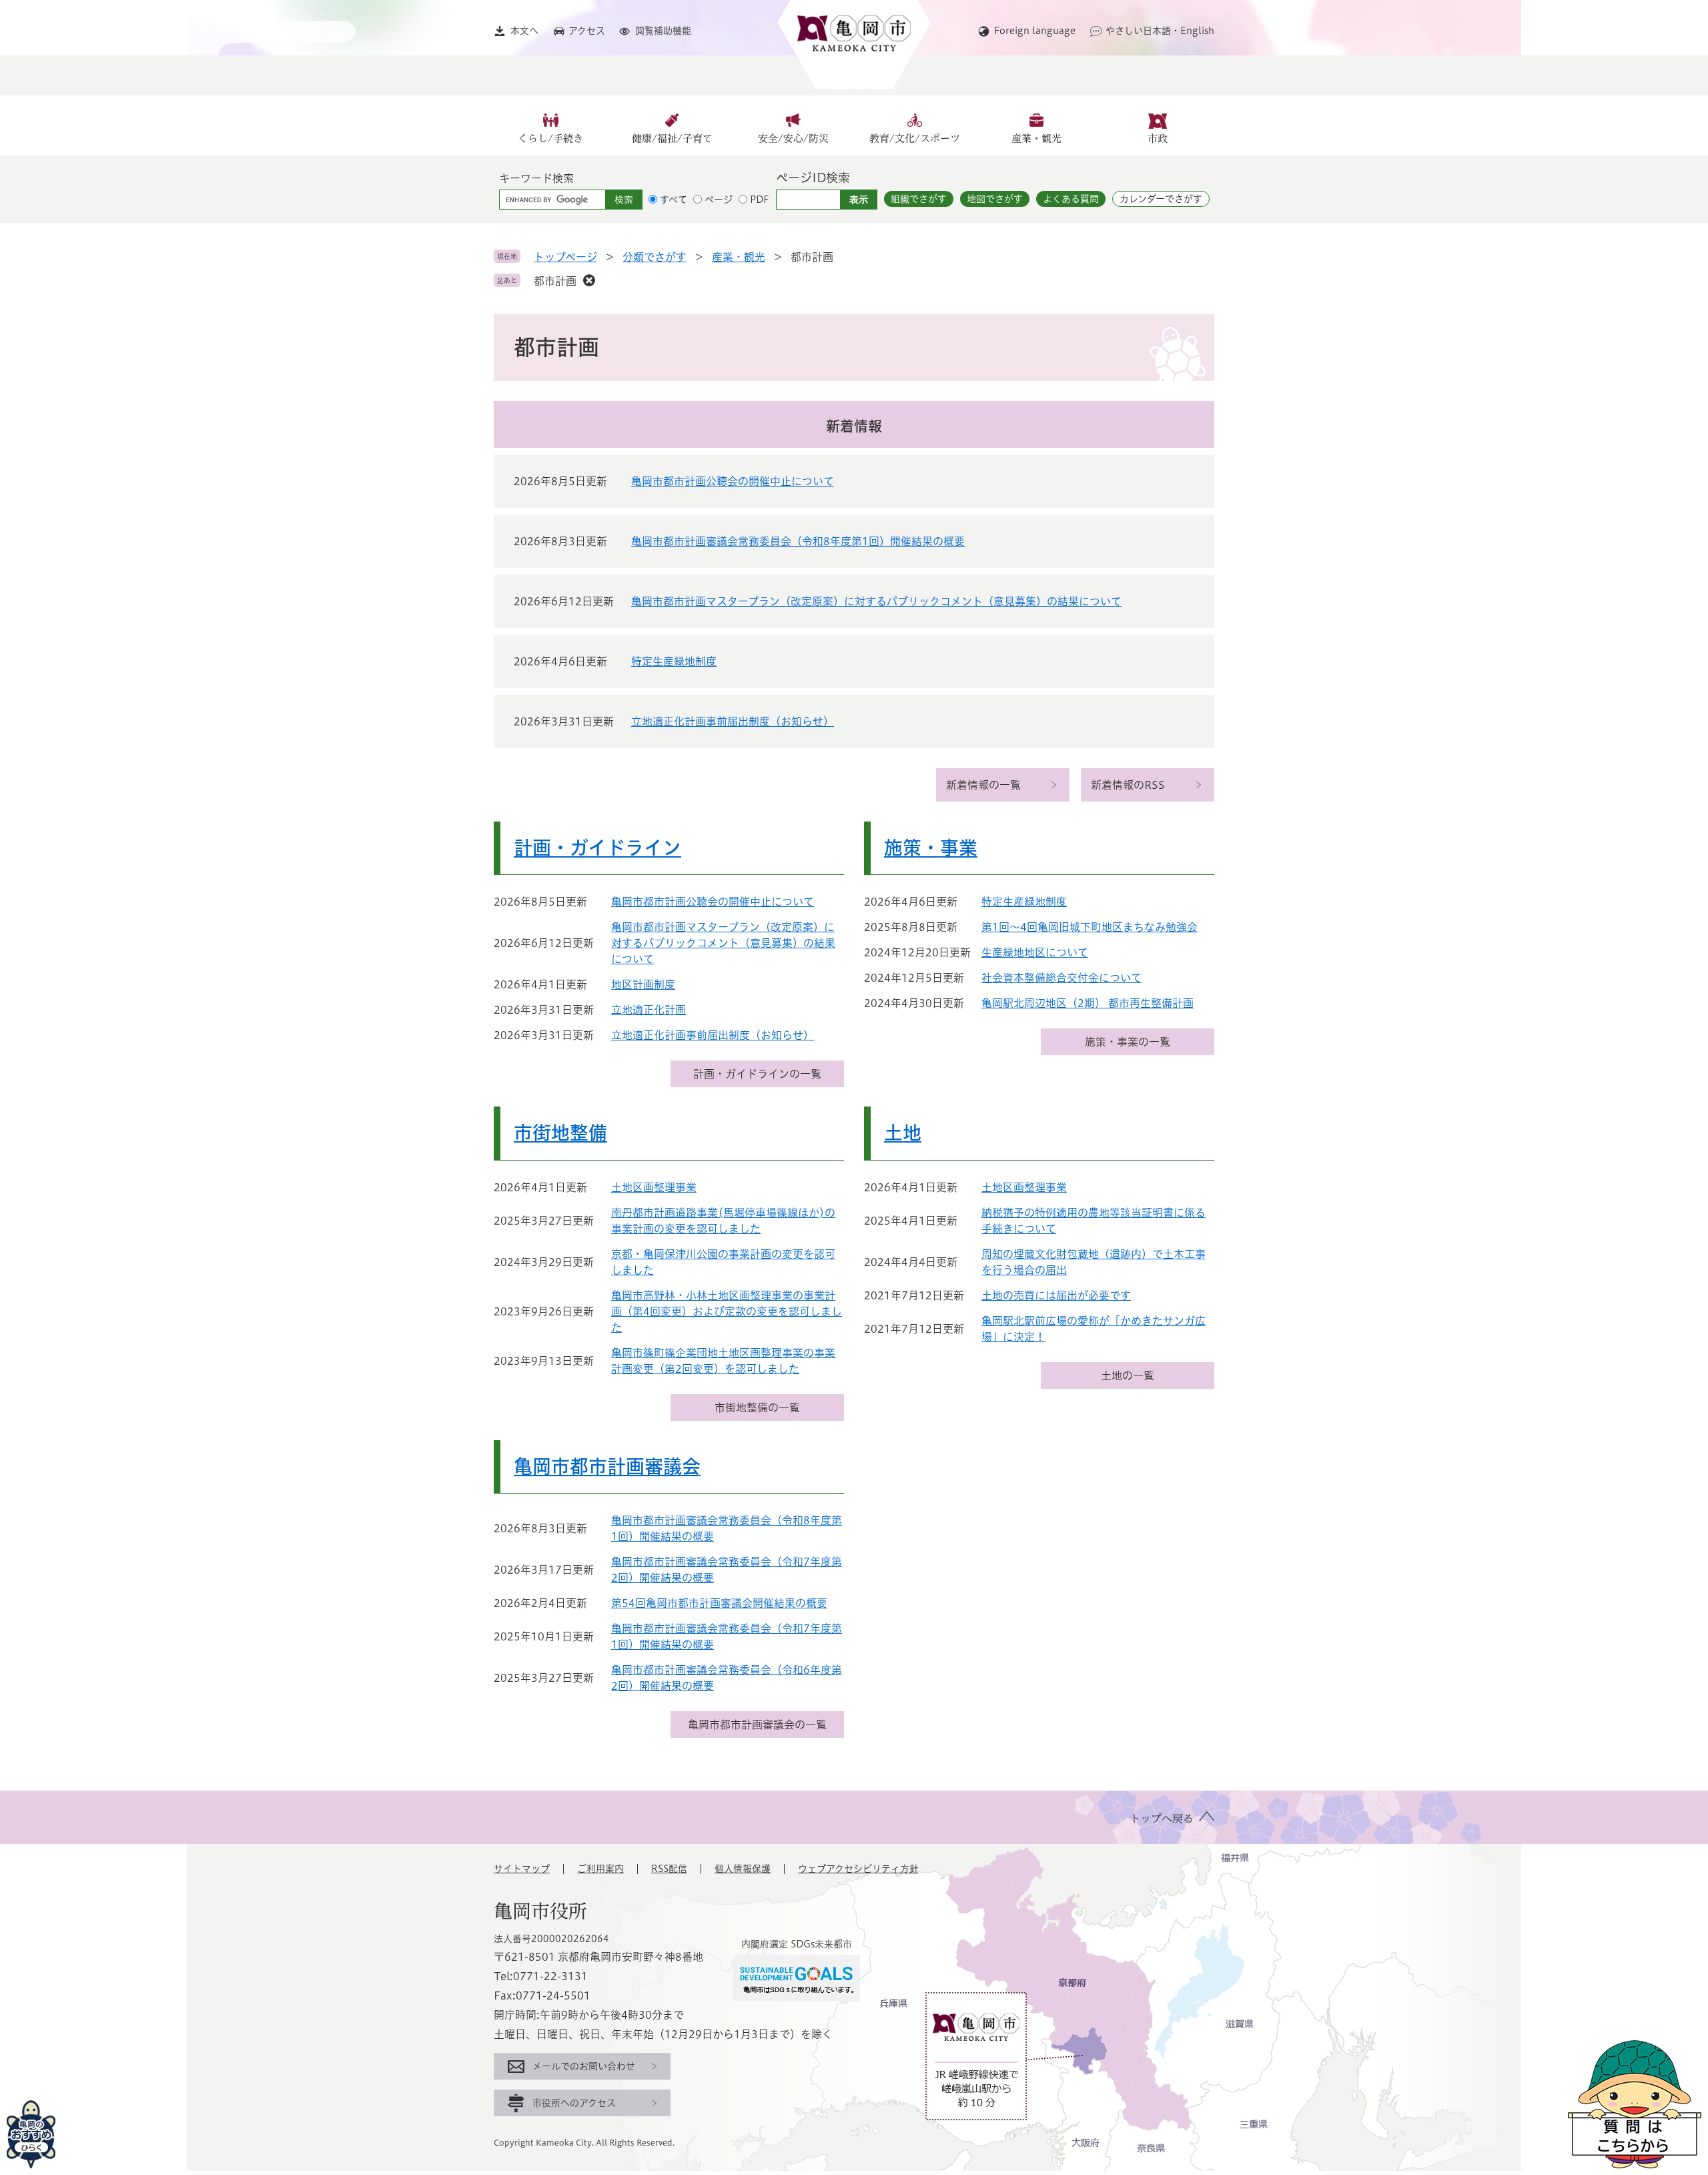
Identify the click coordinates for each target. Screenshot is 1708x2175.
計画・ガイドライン (597, 848)
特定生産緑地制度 (674, 661)
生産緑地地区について (1035, 952)
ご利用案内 (600, 1869)
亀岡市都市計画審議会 (607, 1466)
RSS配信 (669, 1869)
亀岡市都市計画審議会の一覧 (757, 1725)
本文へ (524, 31)
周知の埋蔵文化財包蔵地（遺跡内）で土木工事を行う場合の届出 (1094, 1262)
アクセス (587, 31)
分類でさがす (655, 257)
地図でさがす (995, 199)
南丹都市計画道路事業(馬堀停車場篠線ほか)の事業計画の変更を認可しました (723, 1221)
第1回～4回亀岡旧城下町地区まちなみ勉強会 (1090, 927)
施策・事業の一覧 (1128, 1042)
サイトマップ (522, 1869)
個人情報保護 (743, 1869)
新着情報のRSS (1128, 785)
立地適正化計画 (649, 1010)
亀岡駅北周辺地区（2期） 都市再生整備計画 (1088, 1003)
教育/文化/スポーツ (915, 138)
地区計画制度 (643, 984)
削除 (589, 280)
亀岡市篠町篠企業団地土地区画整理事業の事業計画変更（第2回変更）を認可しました (723, 1361)
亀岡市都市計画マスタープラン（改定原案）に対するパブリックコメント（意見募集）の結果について (876, 601)
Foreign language (1035, 31)
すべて (674, 200)
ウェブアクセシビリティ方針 (858, 1869)
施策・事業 (931, 848)
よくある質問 (1071, 199)
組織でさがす (919, 199)
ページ (719, 200)
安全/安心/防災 (793, 138)
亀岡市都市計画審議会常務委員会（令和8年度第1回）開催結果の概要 (798, 541)
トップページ (565, 257)
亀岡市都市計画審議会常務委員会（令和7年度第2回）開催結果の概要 (727, 1570)
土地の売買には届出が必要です (1056, 1295)
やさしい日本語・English (1160, 31)
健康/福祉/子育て (672, 138)
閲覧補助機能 (663, 31)
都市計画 (555, 281)
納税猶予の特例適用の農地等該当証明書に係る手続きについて (1094, 1221)
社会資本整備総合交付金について (1061, 978)
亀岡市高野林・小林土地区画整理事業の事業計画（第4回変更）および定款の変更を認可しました (727, 1311)
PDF (760, 200)
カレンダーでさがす (1161, 199)
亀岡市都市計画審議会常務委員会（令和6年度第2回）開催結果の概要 (727, 1678)
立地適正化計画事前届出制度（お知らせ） (733, 721)
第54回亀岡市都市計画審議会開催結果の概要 (719, 1603)
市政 (1158, 138)
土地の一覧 (1128, 1375)
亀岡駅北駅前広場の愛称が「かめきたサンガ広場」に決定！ (1094, 1329)
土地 (903, 1133)
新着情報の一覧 (983, 785)
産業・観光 (1036, 138)
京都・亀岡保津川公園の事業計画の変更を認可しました (723, 1262)
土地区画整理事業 (654, 1187)
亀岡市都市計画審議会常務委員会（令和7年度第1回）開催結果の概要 (727, 1636)
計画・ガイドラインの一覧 (757, 1074)
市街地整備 (560, 1133)
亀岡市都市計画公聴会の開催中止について (733, 481)
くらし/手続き (550, 138)
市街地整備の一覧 (757, 1408)
